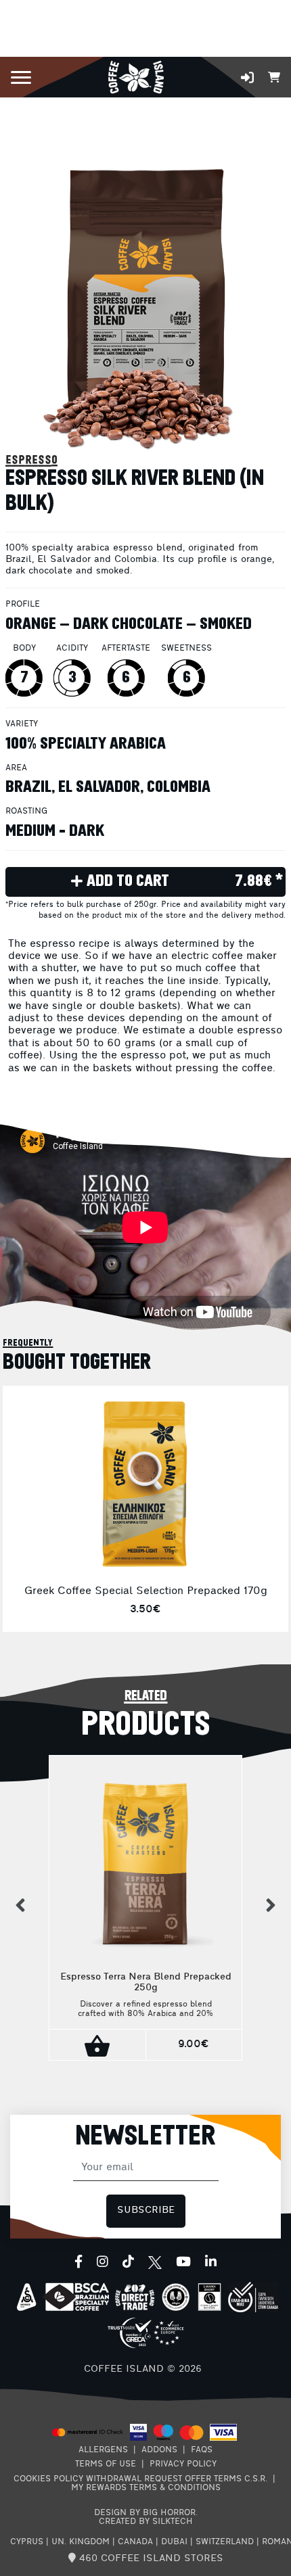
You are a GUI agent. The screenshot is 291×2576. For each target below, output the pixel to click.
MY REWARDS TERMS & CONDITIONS (146, 2488)
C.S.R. (256, 2479)
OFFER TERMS (213, 2479)
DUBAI (174, 2542)
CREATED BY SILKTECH (146, 2522)
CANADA (135, 2542)
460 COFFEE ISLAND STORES (150, 2559)
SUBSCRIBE (146, 2210)
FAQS (202, 2450)
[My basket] (274, 76)
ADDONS (159, 2450)
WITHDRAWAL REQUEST (134, 2479)
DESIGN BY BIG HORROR (145, 2513)
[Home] (136, 76)
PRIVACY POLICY (183, 2464)
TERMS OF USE (106, 2464)
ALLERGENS (103, 2450)
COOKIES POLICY (48, 2479)
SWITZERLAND (225, 2542)
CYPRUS (27, 2542)
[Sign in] (247, 77)
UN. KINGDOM (81, 2542)
